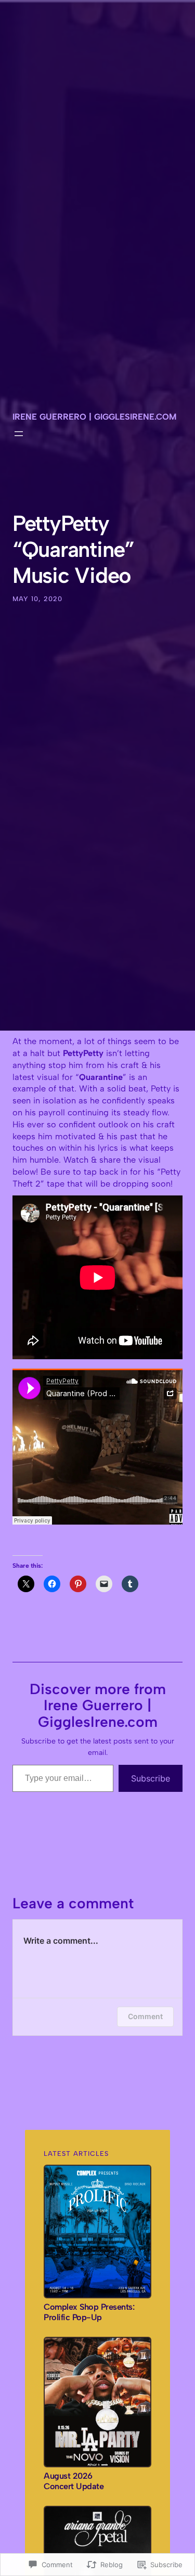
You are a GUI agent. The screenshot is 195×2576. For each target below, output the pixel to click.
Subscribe (151, 1778)
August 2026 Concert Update (74, 2481)
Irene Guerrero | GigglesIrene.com (94, 417)
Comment (145, 2016)
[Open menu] (19, 434)
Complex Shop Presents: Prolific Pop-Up (89, 2312)
